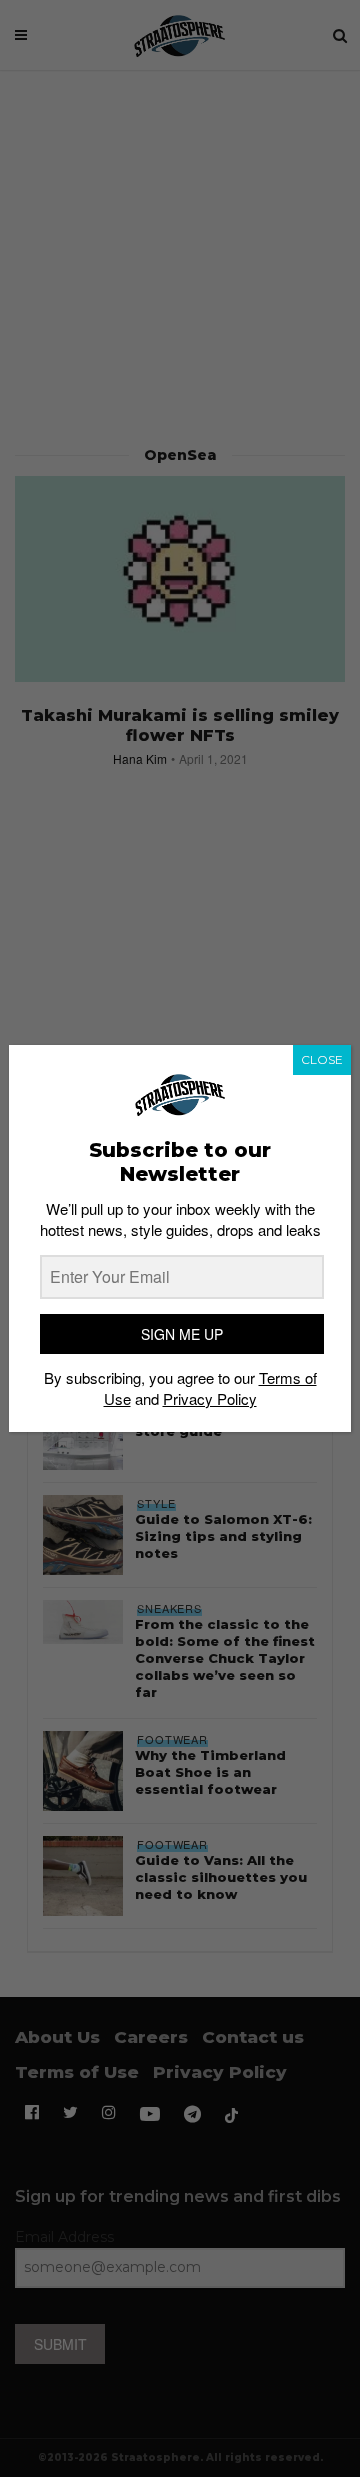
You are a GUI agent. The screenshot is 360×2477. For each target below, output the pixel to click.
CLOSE (322, 1059)
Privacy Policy (210, 1398)
